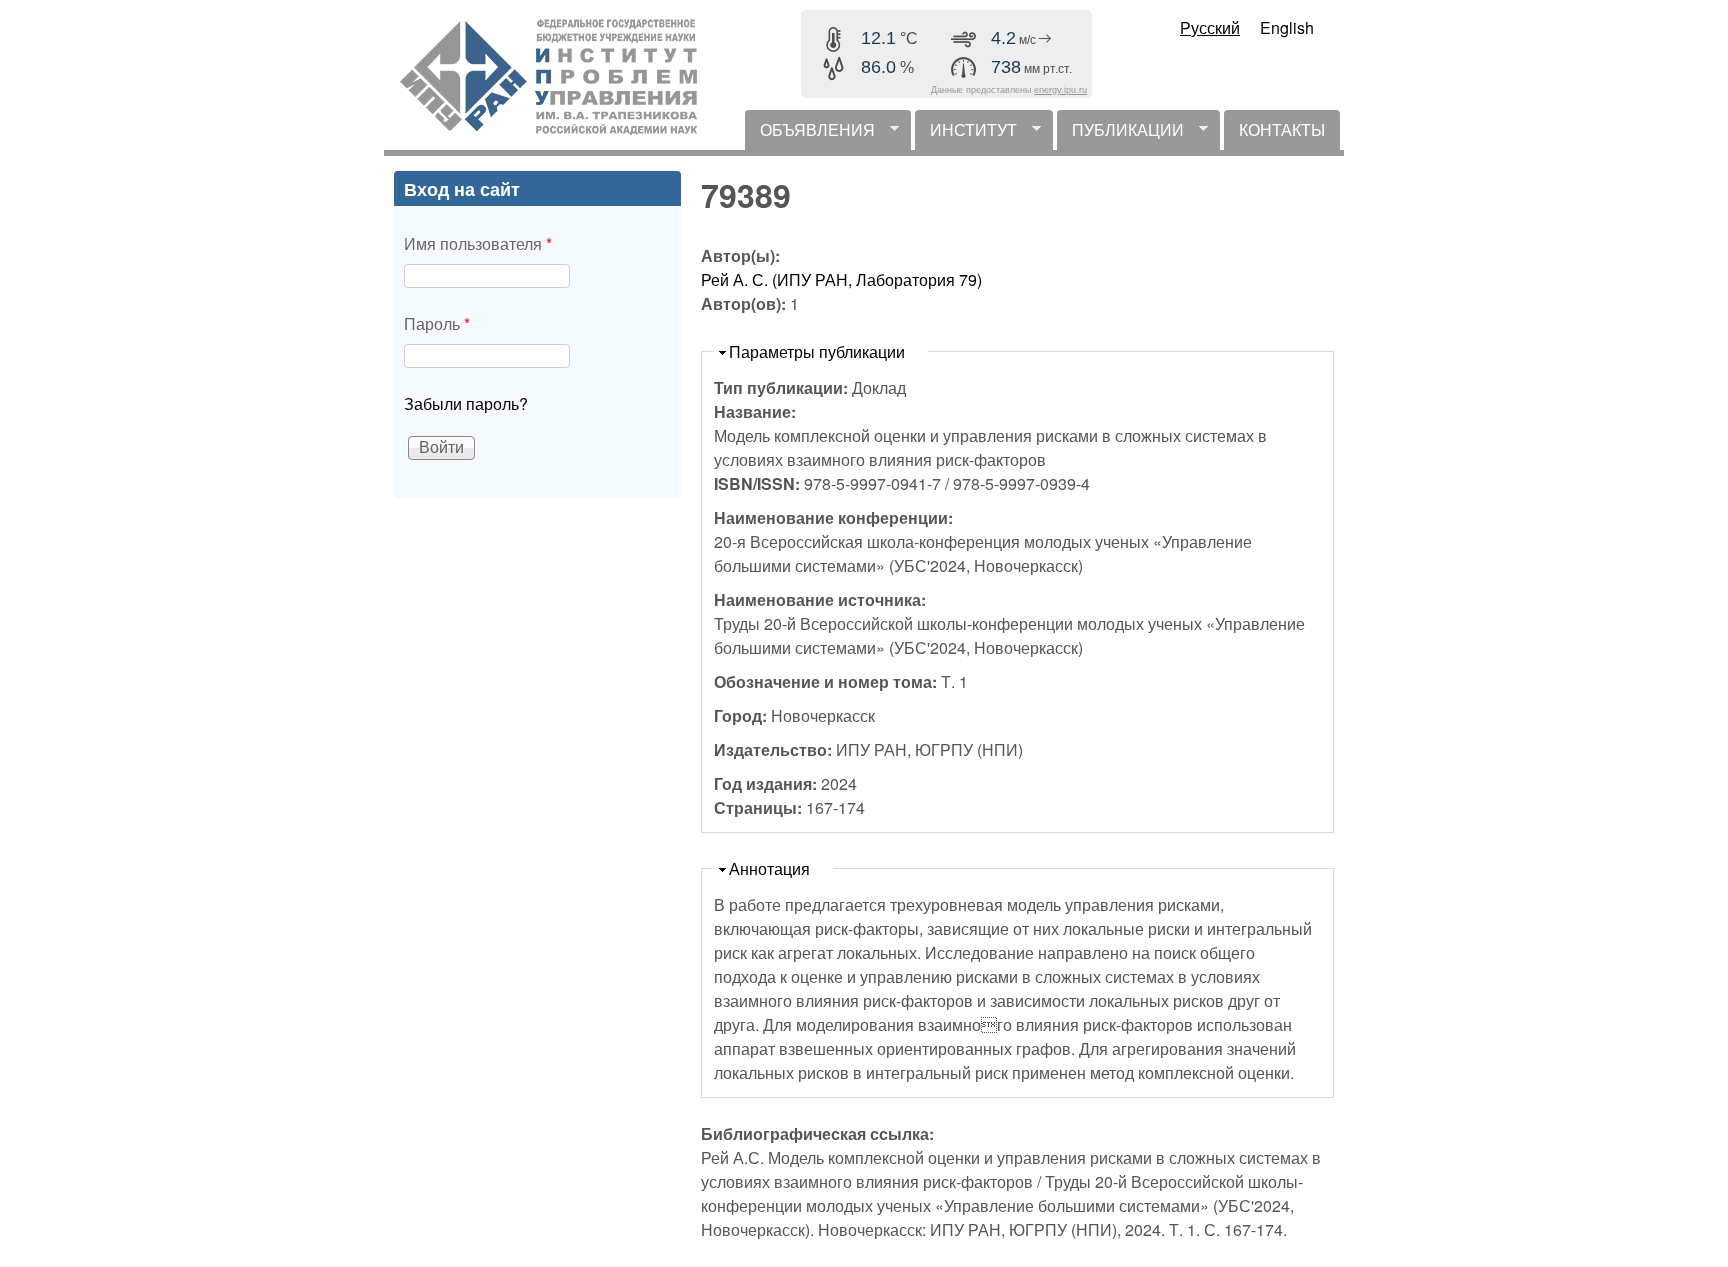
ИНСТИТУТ (966, 134)
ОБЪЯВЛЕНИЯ (810, 134)
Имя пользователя (478, 243)
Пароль (437, 323)
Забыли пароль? (466, 403)
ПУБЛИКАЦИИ (1120, 134)
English (1287, 27)
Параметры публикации (817, 351)
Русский (1210, 27)
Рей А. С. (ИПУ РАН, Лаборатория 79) (841, 279)
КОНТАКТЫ (1282, 129)
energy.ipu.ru (1060, 90)
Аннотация (769, 868)
